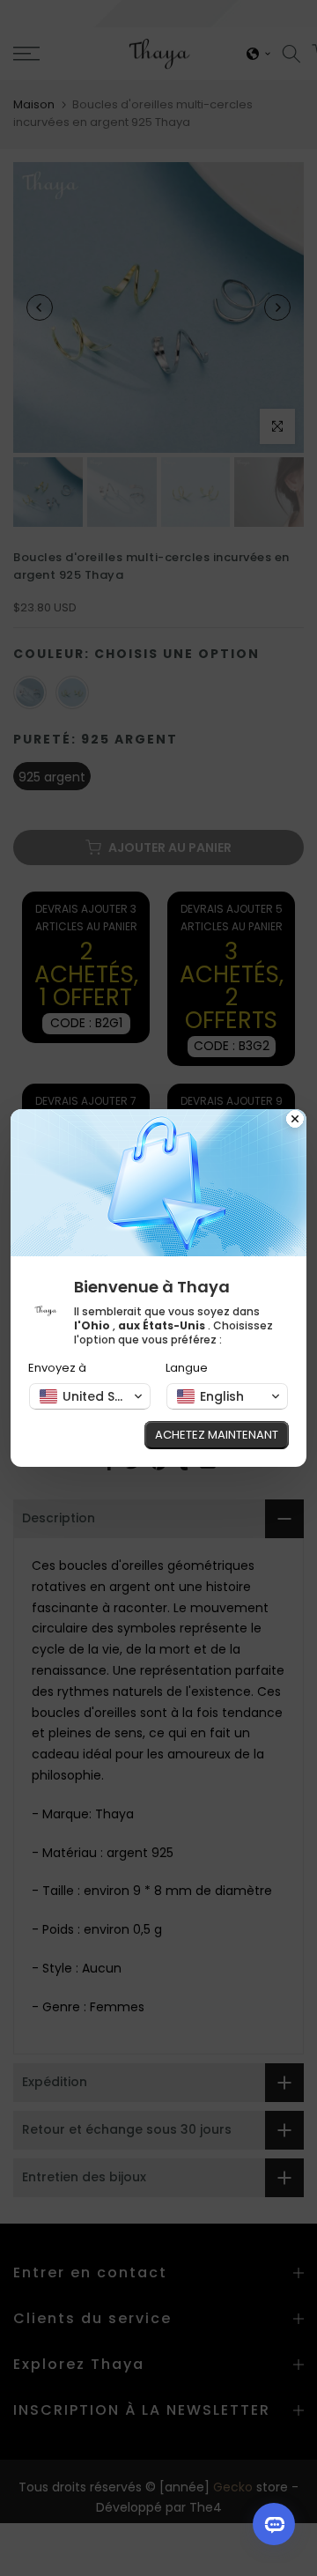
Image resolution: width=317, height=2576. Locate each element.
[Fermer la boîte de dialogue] (295, 1121)
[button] (90, 1396)
